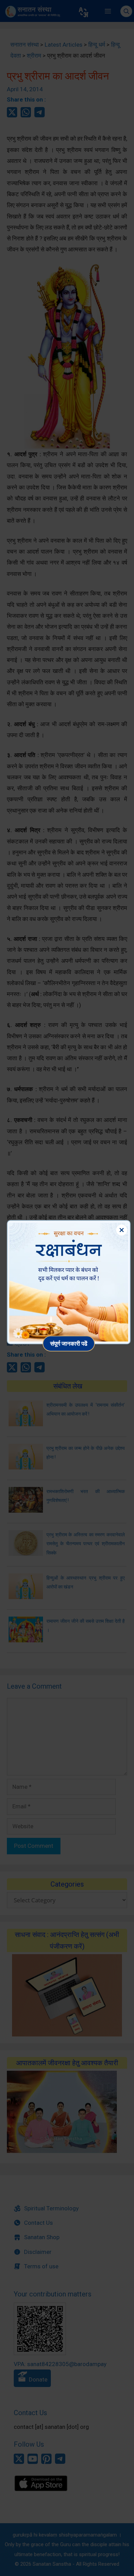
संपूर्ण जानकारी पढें (69, 1343)
